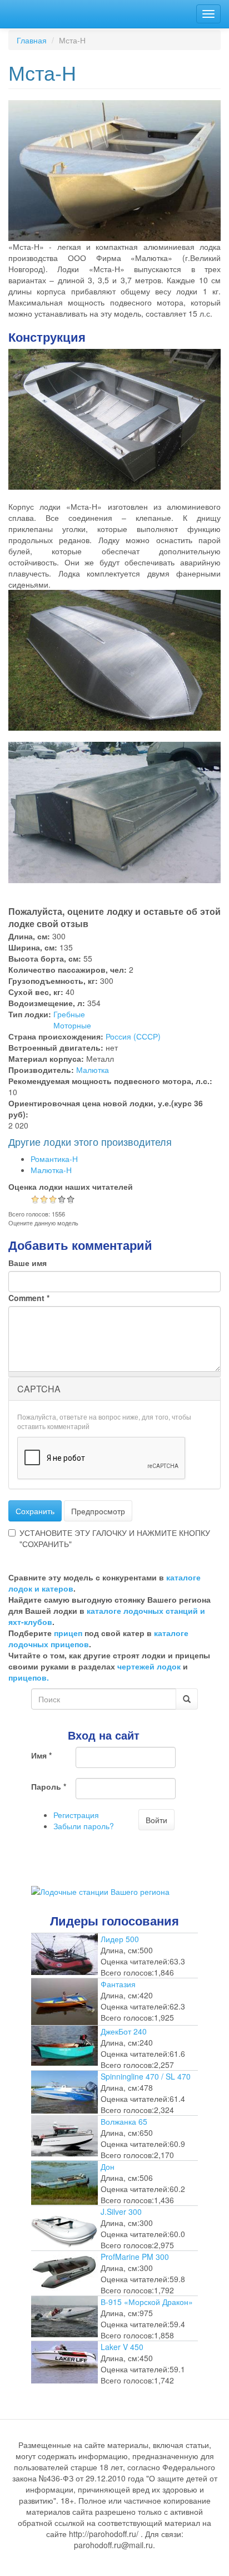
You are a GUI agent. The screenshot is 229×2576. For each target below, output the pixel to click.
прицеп (68, 1633)
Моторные (72, 1025)
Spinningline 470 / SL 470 (146, 2076)
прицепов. (29, 1677)
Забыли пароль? (84, 1826)
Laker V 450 (122, 2347)
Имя (41, 1755)
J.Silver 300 (121, 2211)
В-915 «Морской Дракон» (147, 2302)
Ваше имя (28, 1263)
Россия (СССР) (133, 1036)
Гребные (69, 1014)
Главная (32, 40)
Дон (108, 2166)
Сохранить (35, 1511)
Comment (29, 1298)
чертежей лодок (149, 1666)
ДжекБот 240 (124, 2031)
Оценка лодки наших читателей (71, 1186)
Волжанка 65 (124, 2121)
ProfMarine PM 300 (135, 2257)
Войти (156, 1820)
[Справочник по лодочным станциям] (100, 1890)
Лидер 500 (120, 1939)
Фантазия (118, 1984)
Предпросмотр (98, 1511)
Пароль (49, 1786)
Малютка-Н (51, 1170)
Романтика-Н (54, 1159)
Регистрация (76, 1815)
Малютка (93, 1070)
